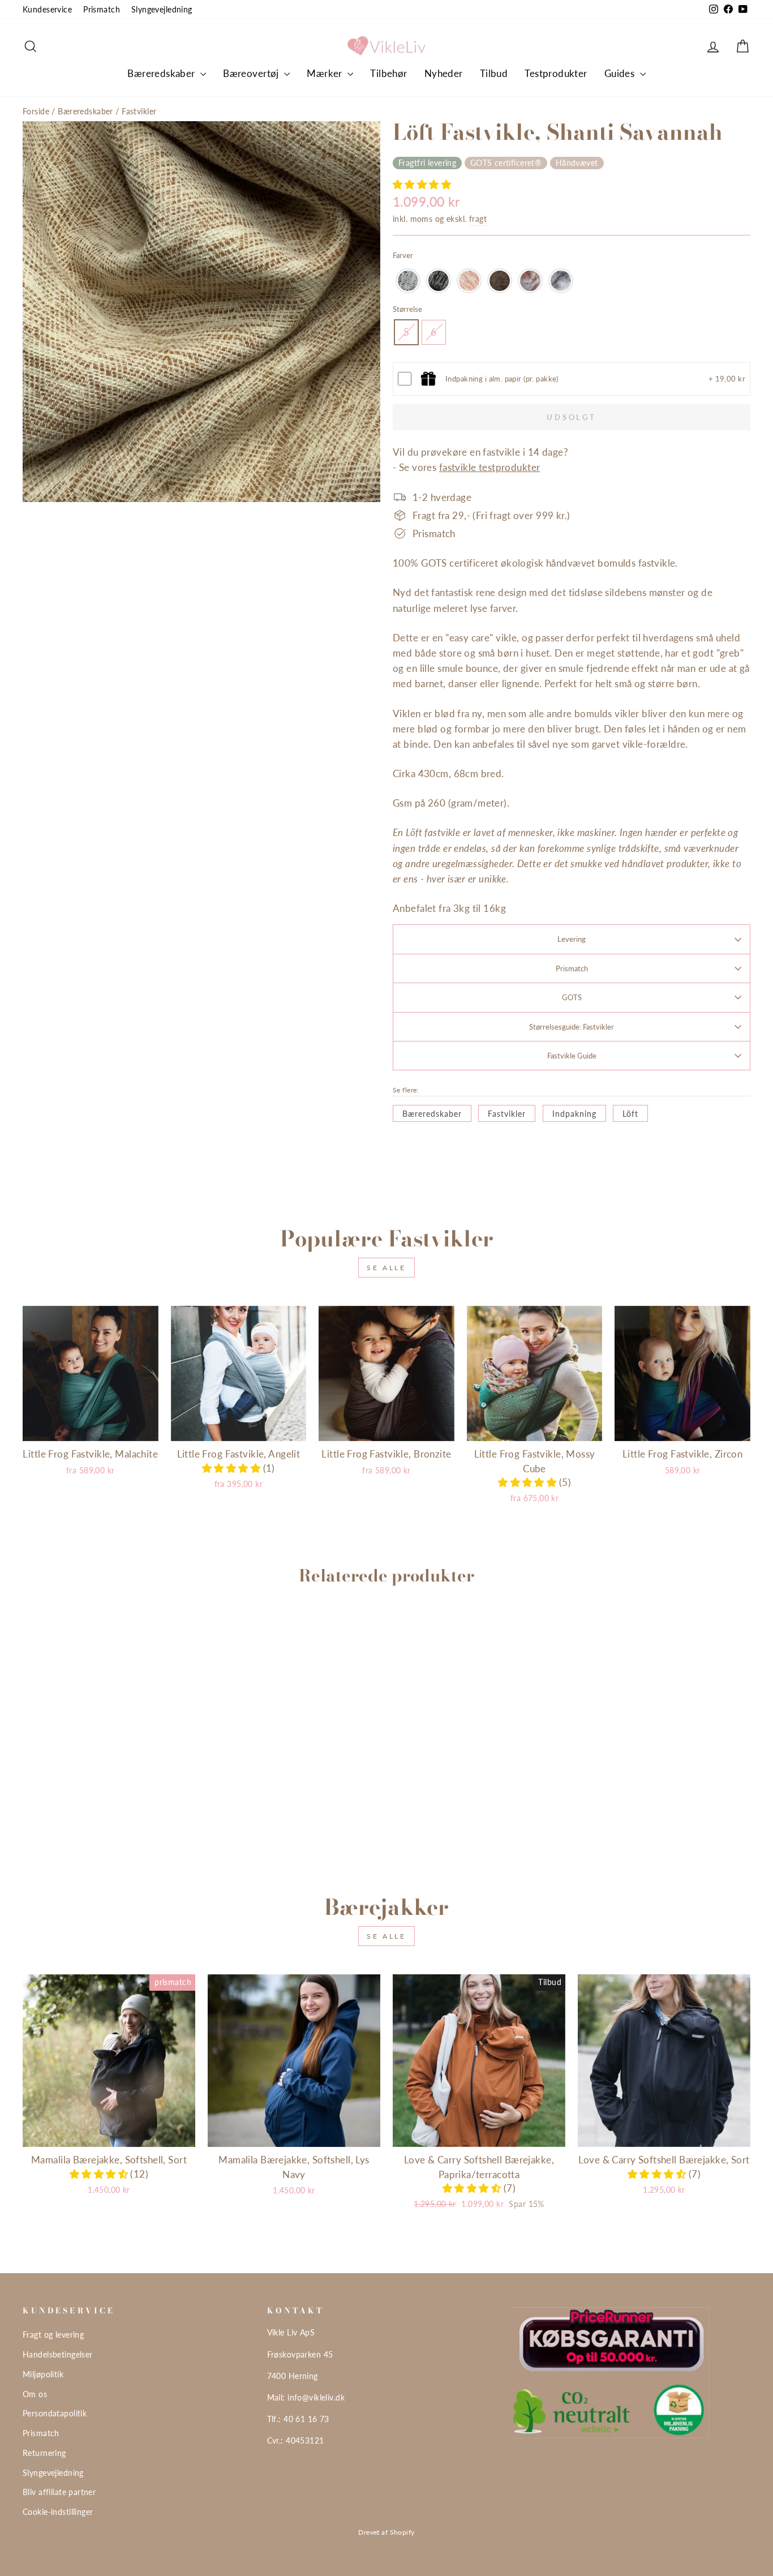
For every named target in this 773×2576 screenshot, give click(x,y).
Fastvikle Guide (572, 1056)
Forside (36, 111)
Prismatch (102, 9)
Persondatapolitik (55, 2413)
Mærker (326, 73)
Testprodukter (556, 73)
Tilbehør (388, 73)
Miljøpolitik (43, 2374)
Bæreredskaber (162, 73)
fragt (478, 219)
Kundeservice (47, 9)
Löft (630, 1114)
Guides (621, 73)
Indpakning (574, 1114)
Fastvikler (139, 111)
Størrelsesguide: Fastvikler (572, 1027)
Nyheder (444, 73)
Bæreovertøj (252, 73)
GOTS (572, 997)
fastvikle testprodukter (490, 467)
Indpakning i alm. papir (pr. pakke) (502, 379)
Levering (572, 939)
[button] (422, 184)
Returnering (44, 2453)
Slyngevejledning (162, 9)
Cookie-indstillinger (58, 2512)
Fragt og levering (53, 2335)
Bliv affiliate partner (59, 2492)
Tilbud (494, 73)
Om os (35, 2394)
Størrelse (407, 309)
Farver (403, 255)
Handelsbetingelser (58, 2354)
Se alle (386, 1268)
